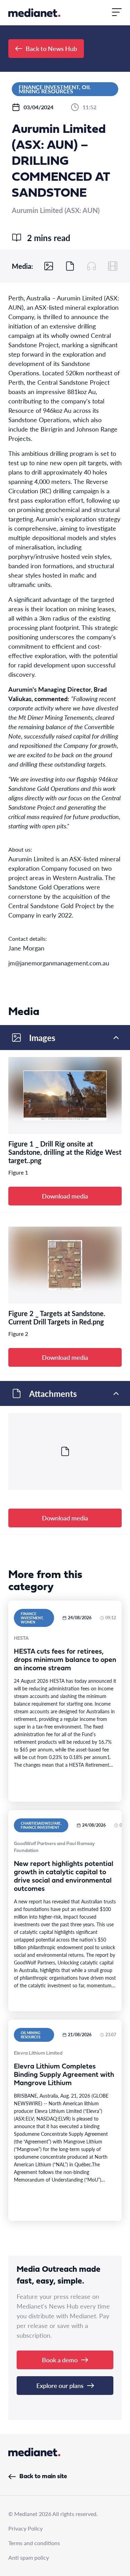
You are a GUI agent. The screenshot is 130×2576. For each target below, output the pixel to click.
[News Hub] (34, 13)
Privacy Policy (25, 2528)
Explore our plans (60, 2385)
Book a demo (60, 2360)
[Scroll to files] (70, 266)
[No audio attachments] (92, 266)
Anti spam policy (29, 2557)
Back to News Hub (51, 48)
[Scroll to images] (49, 266)
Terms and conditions (34, 2543)
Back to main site (43, 2477)
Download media (65, 1196)
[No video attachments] (113, 266)
